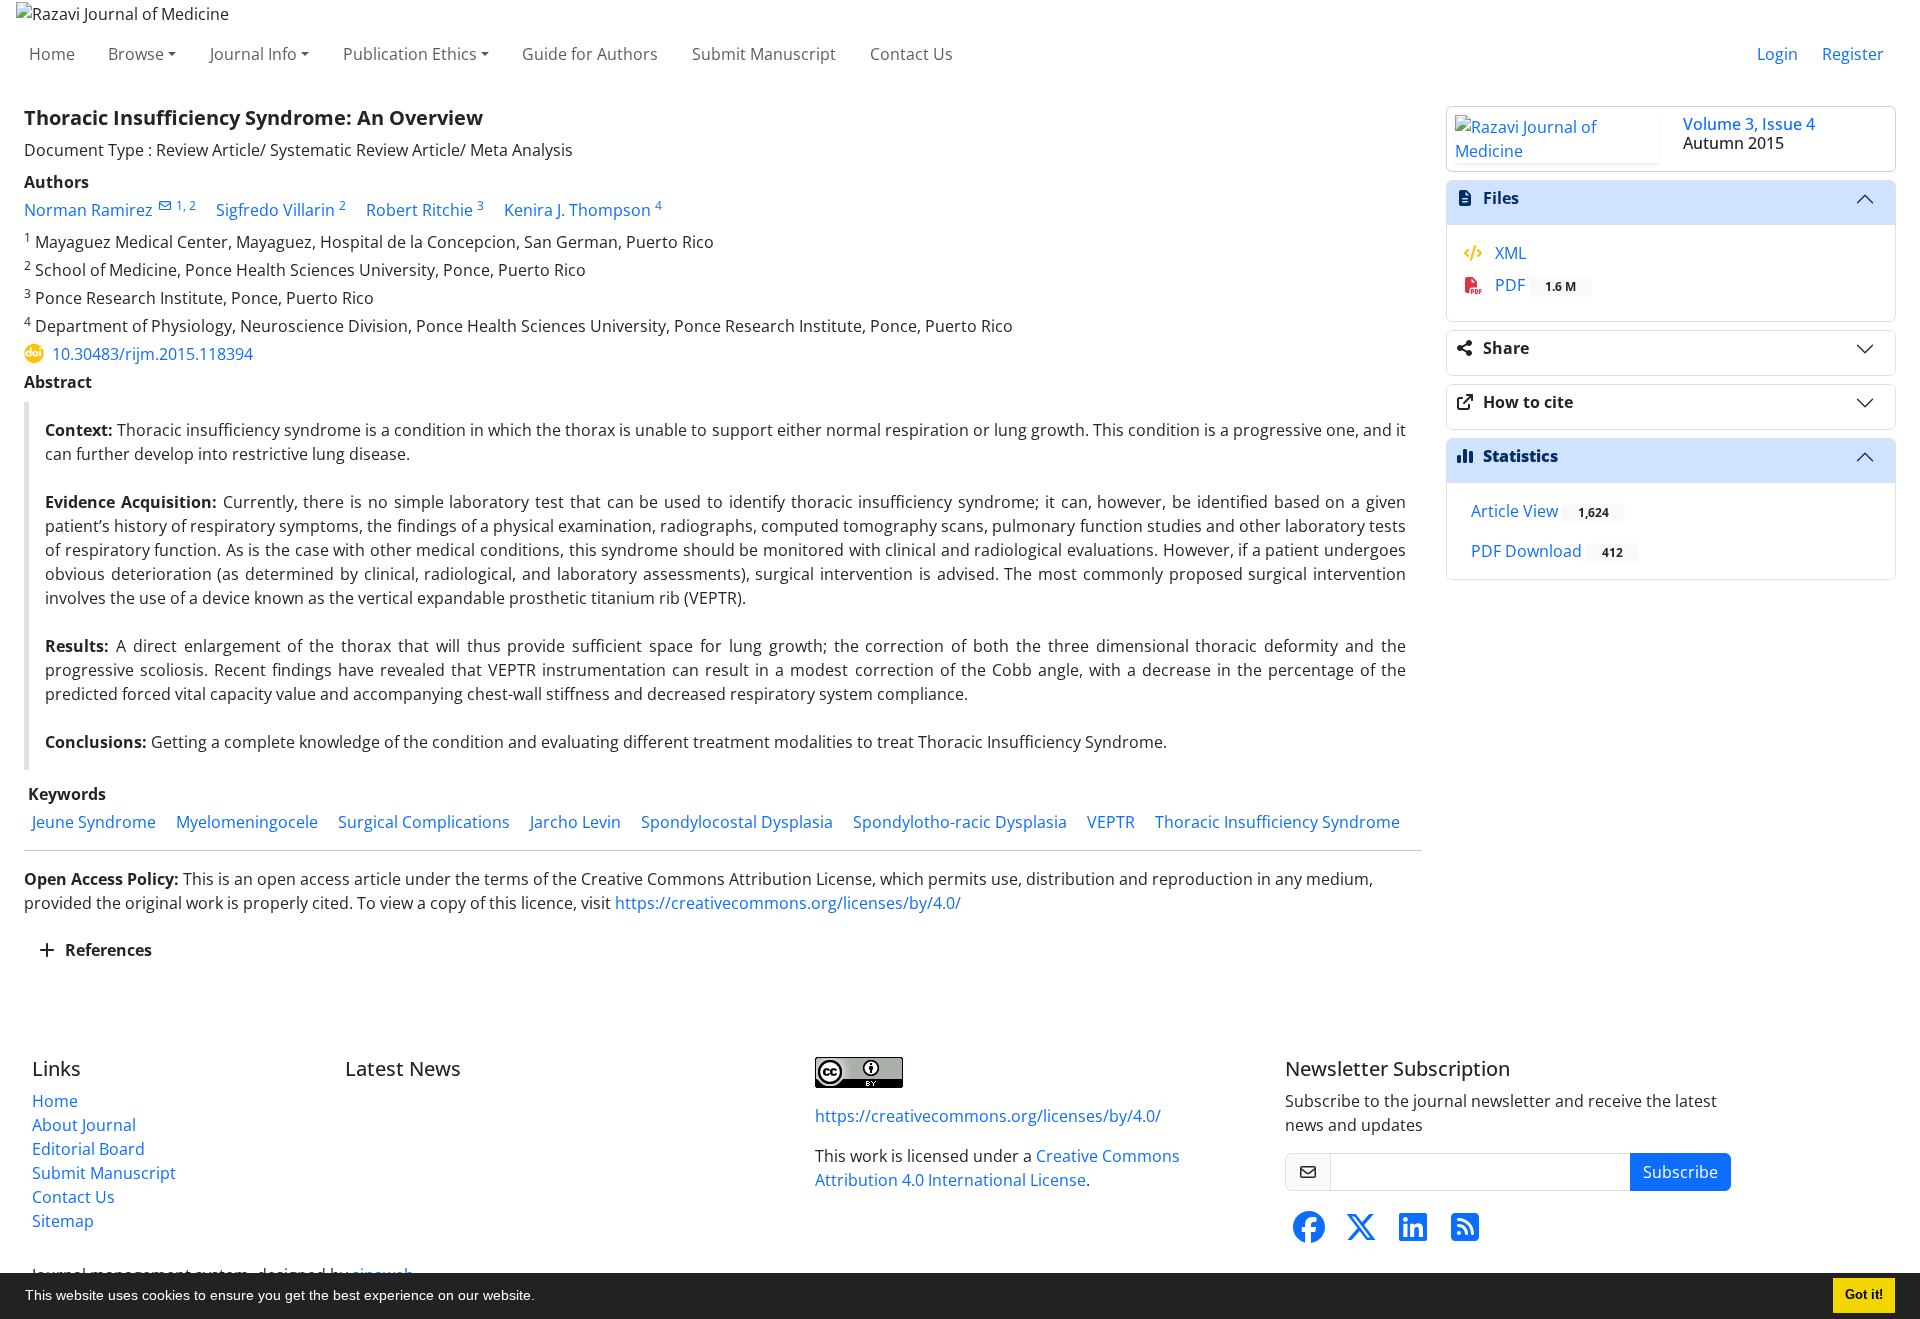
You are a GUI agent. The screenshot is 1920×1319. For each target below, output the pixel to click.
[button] (542, 1298)
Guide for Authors (590, 54)
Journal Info (253, 54)
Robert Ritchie (419, 210)
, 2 (189, 205)
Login (1777, 54)
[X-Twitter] (1361, 1233)
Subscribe (1680, 1172)
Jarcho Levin (575, 822)
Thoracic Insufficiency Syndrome (1277, 822)
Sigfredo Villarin (275, 210)
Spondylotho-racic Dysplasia (960, 822)
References (106, 950)
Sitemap (63, 1221)
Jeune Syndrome (94, 822)
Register (1853, 54)
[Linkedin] (1413, 1233)
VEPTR (1111, 822)
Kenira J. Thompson (577, 210)
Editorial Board (88, 1149)
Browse (136, 54)
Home (52, 54)
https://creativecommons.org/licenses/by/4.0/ (788, 903)
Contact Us (911, 54)
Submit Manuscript (764, 54)
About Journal (84, 1125)
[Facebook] (1309, 1233)
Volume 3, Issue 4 (1749, 124)
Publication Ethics (410, 54)
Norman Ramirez (88, 210)
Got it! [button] (1864, 1295)
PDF (1533, 285)
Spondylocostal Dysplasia (737, 822)
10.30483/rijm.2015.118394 (152, 354)
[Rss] (1465, 1233)
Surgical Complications (424, 822)
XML (1508, 253)
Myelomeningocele (247, 822)
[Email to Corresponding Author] (164, 205)
